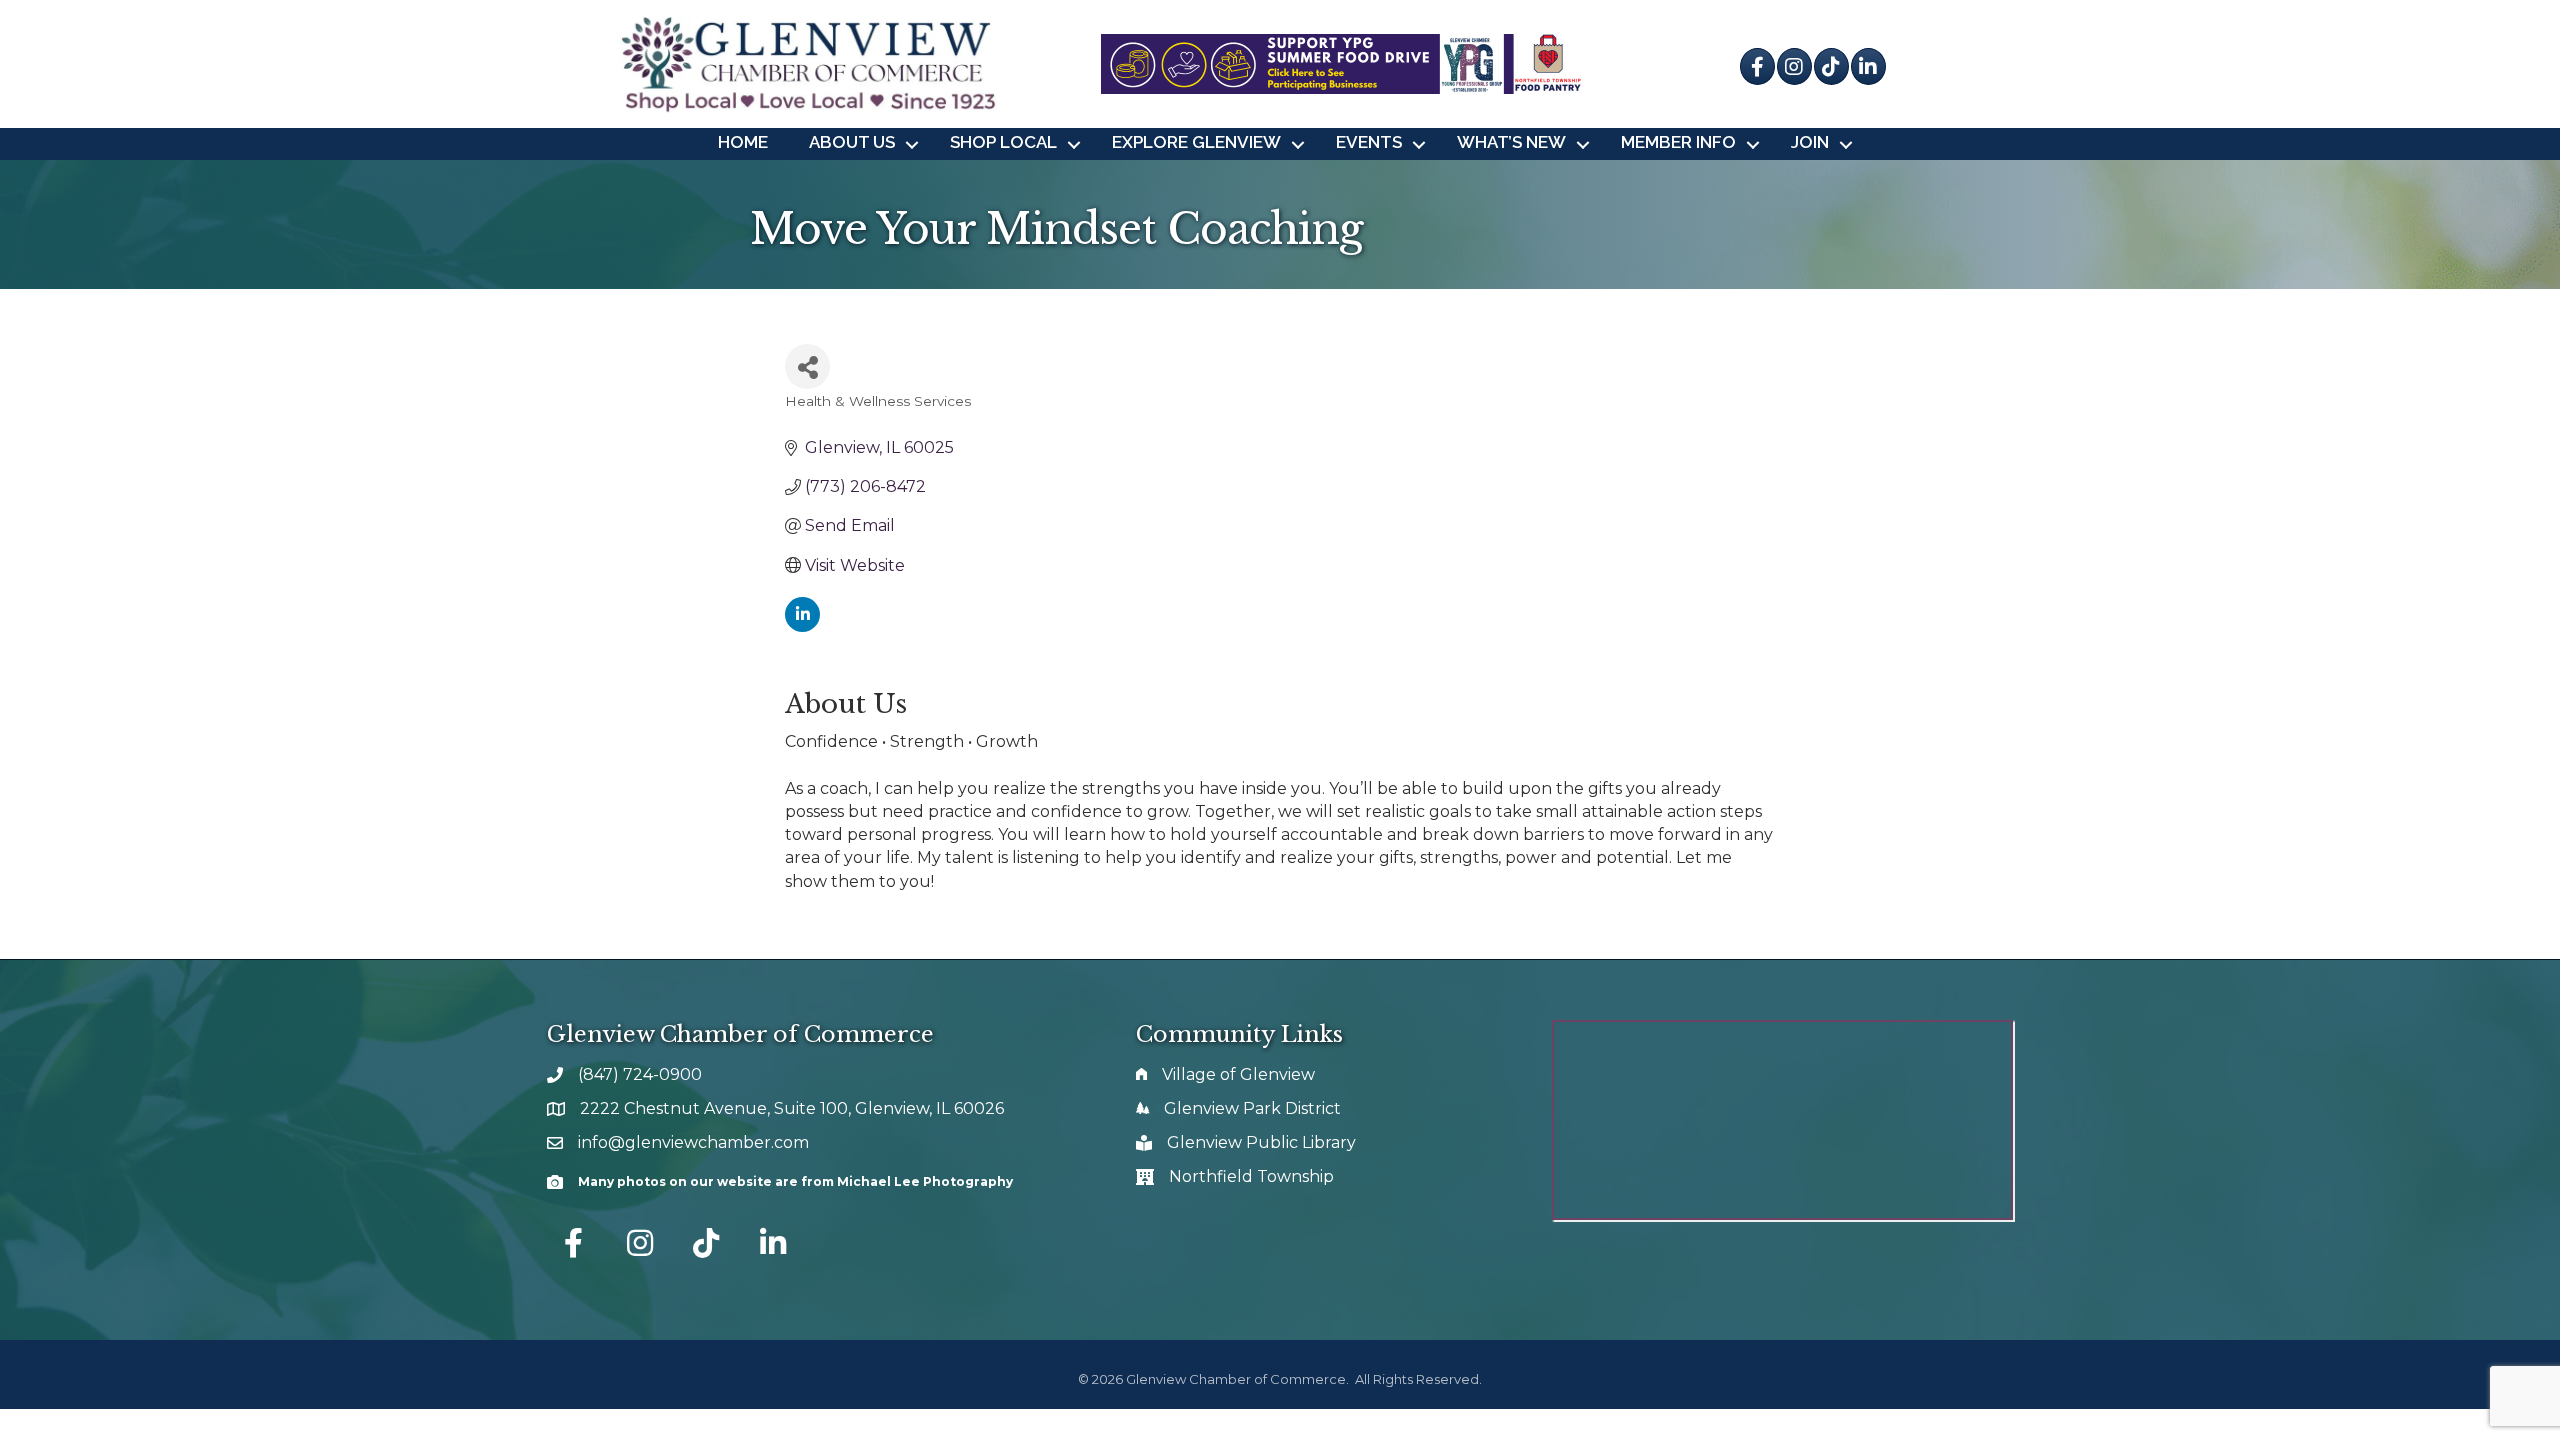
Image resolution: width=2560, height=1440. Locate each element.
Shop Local (1003, 142)
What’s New (1511, 142)
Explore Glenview (1196, 142)
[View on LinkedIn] (802, 626)
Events (1369, 142)
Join (1810, 142)
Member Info (1678, 142)
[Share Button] (807, 366)
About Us (852, 142)
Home (743, 142)
